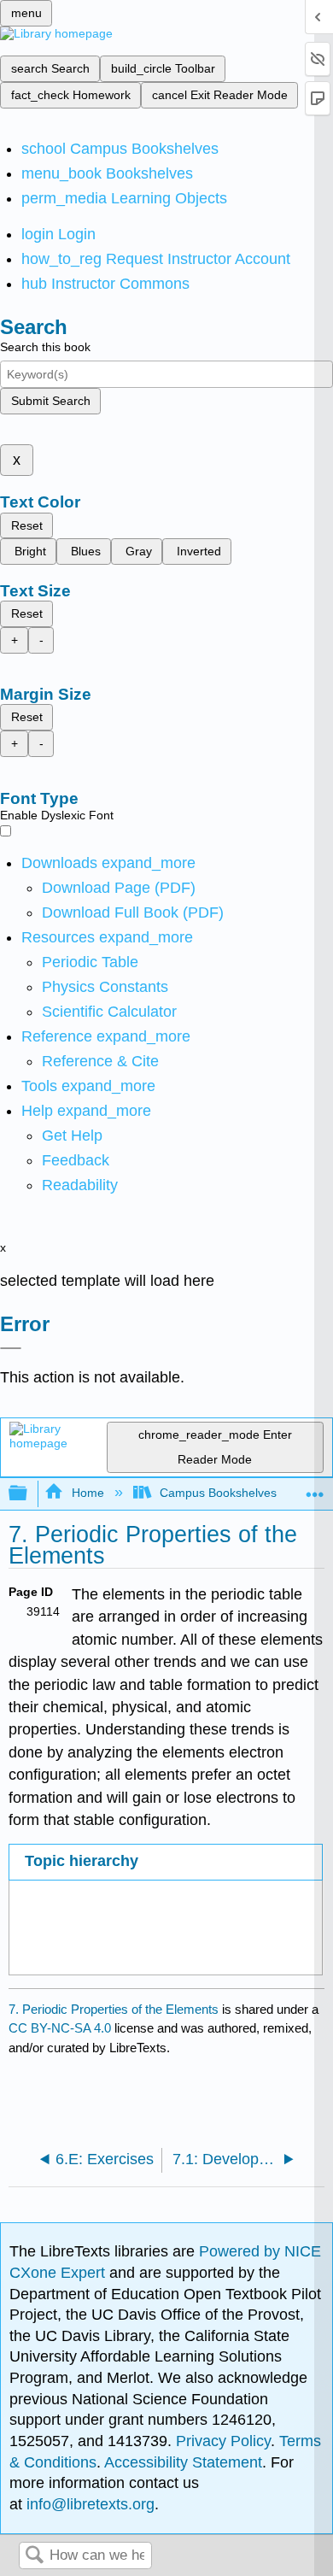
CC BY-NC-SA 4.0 (60, 2028)
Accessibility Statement (183, 2462)
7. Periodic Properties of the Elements (114, 2009)
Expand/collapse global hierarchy (29, 1494)
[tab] (165, 1862)
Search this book (45, 347)
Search (34, 2556)
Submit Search (51, 401)
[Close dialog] (11, 1348)
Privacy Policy (223, 2441)
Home (88, 1493)
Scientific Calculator (109, 1012)
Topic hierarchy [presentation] (82, 1861)
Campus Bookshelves (218, 1493)
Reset (27, 525)
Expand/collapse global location (315, 1489)
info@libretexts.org (88, 2504)
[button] (76, 1160)
